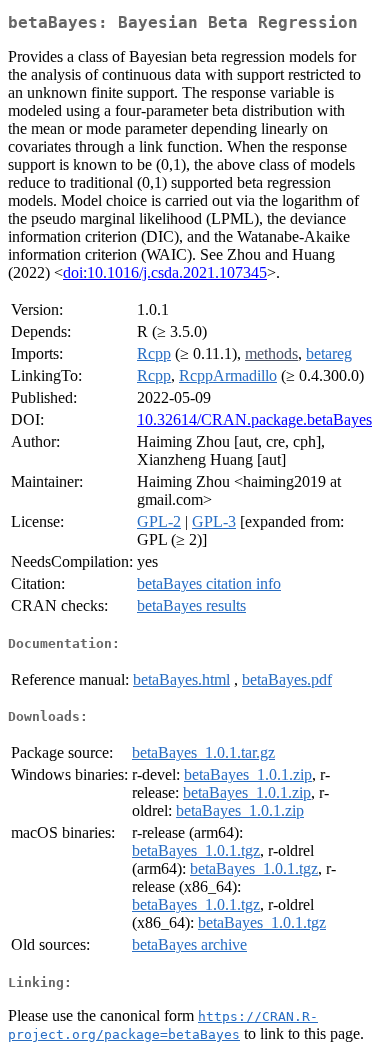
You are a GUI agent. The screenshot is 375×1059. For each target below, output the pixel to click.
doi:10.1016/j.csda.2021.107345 (165, 272)
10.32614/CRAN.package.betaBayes (254, 419)
